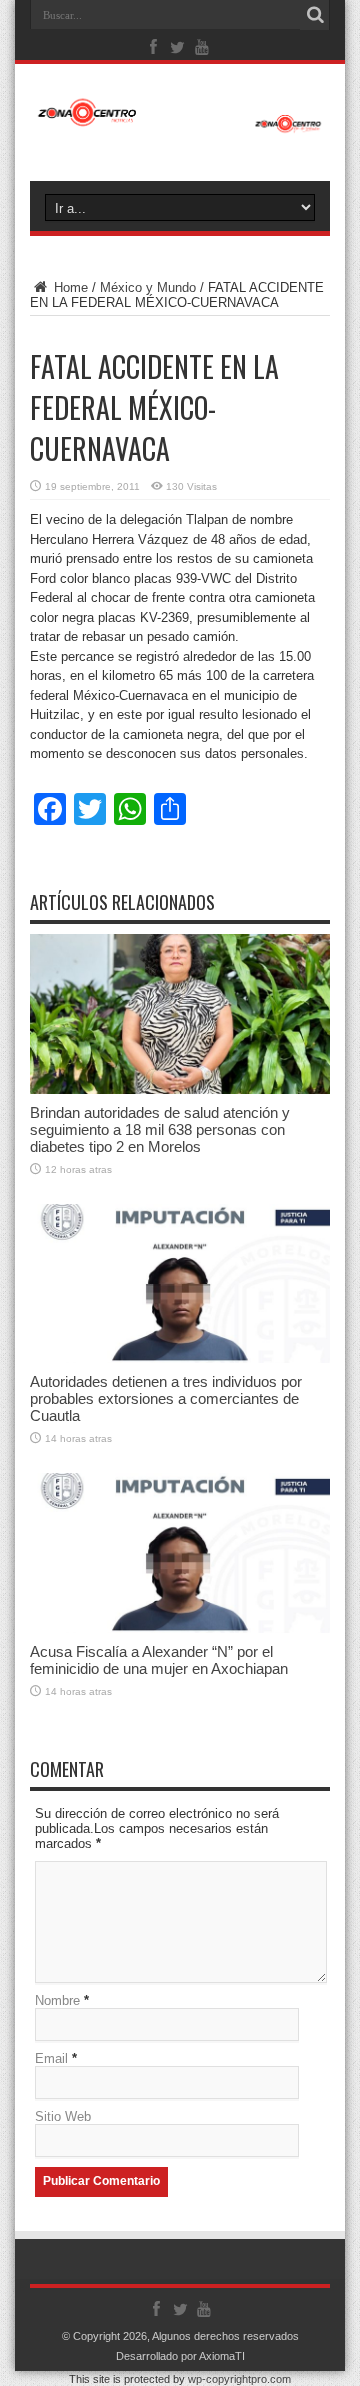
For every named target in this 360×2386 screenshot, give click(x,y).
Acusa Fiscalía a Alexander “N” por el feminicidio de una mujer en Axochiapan (159, 1660)
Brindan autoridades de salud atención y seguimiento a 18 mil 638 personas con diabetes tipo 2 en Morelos (160, 1129)
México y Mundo (148, 287)
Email (51, 2058)
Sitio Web (63, 2116)
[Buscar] (315, 15)
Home (69, 287)
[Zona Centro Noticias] (180, 123)
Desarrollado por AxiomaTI (180, 2356)
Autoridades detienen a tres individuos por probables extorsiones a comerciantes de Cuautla (166, 1398)
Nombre (57, 2000)
